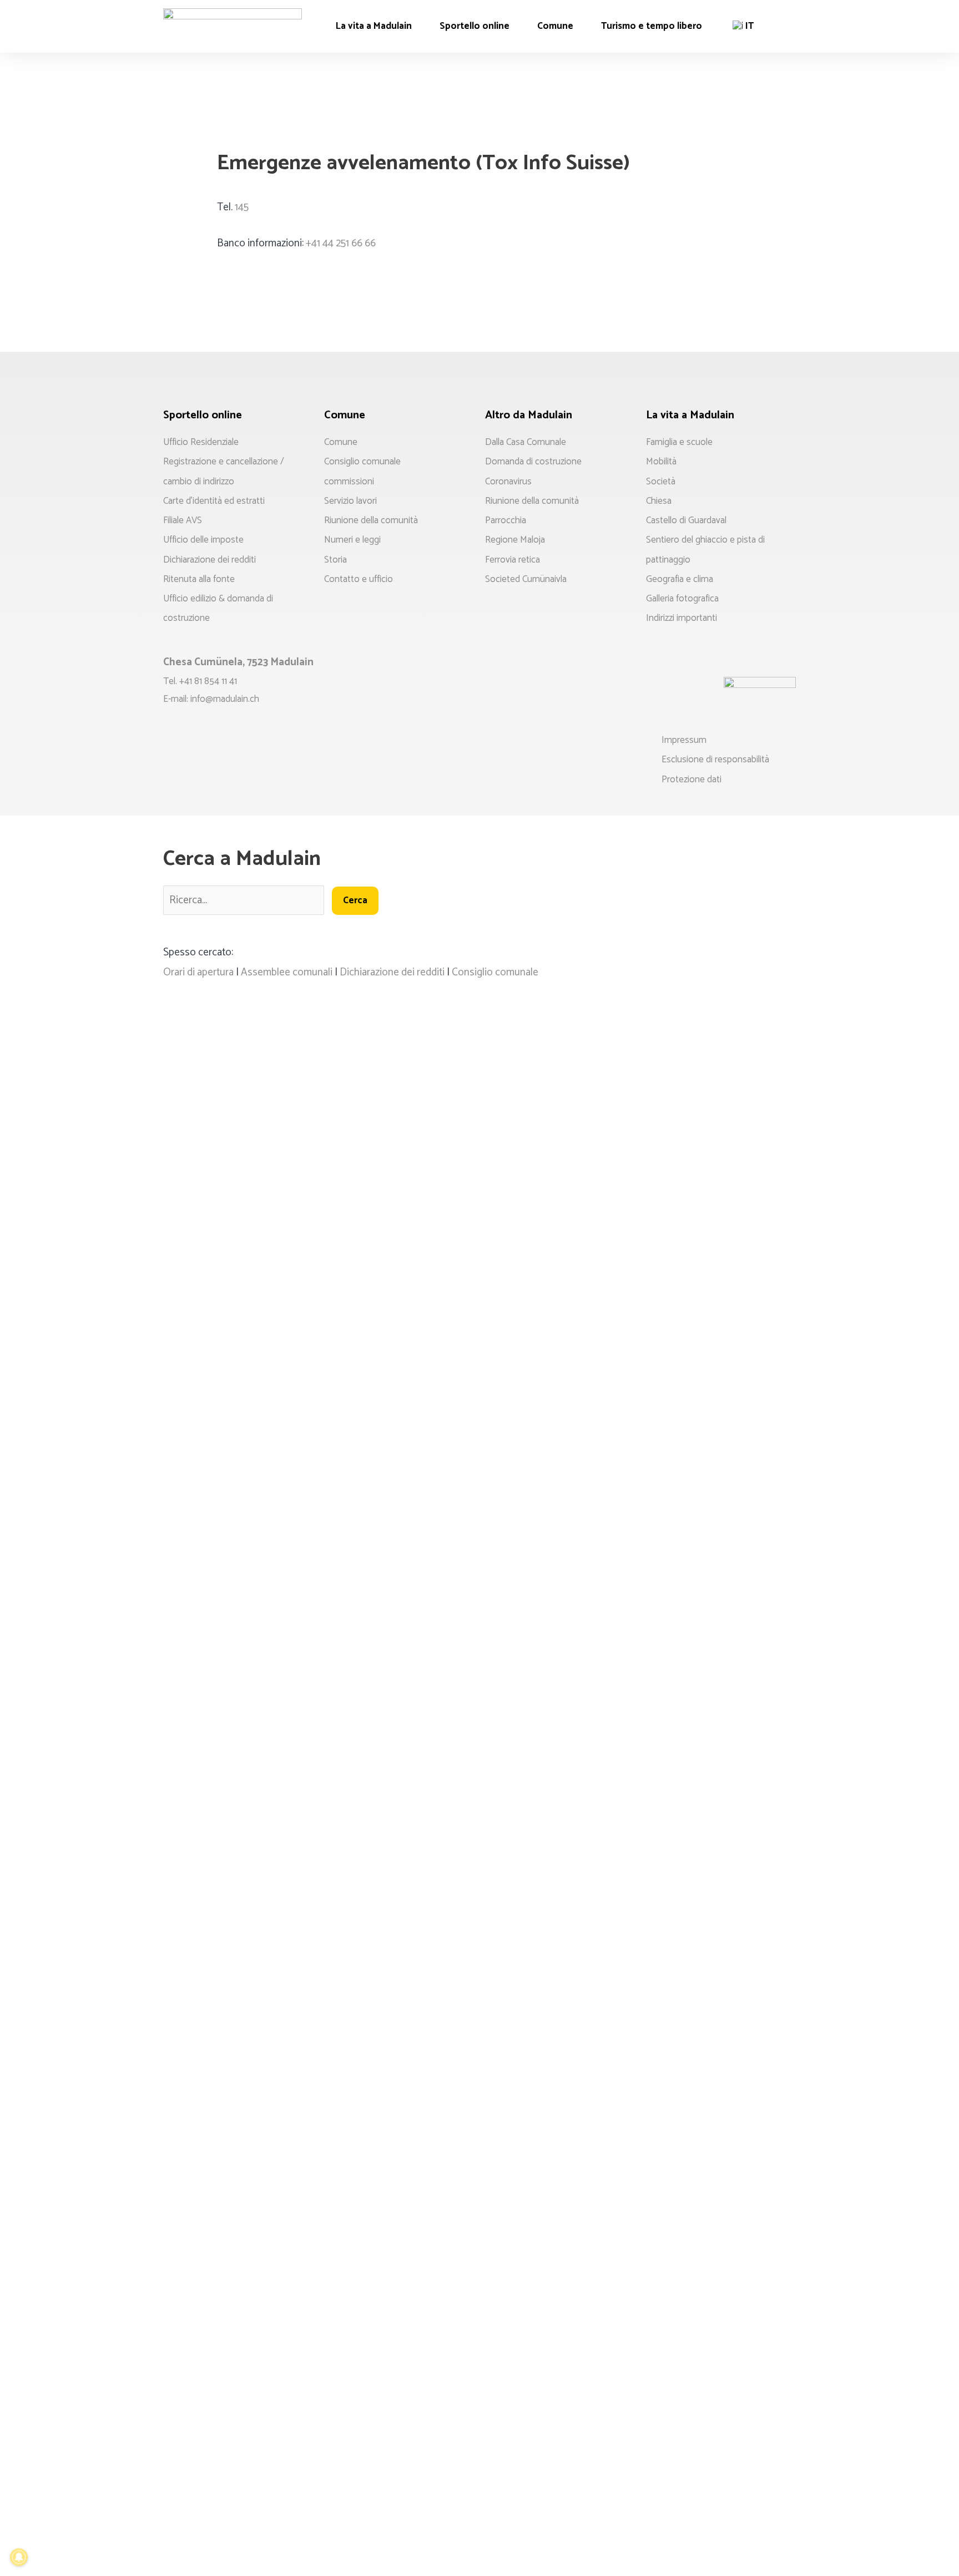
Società (661, 482)
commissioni (349, 482)
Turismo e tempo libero (652, 26)
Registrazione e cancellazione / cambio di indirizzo (224, 471)
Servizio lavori (350, 501)
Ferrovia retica (513, 560)
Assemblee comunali (287, 972)
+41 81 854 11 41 (208, 681)
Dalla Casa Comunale (526, 442)
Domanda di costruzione (533, 462)
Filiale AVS (183, 520)
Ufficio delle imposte (203, 540)
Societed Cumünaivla (526, 579)
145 (242, 207)
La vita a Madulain (374, 26)
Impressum (684, 740)
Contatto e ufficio (359, 579)
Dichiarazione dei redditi (210, 560)
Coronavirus (508, 482)
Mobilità (661, 462)
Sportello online (475, 26)
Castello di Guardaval (686, 520)
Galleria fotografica (682, 599)
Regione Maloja (515, 540)
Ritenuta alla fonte (199, 579)
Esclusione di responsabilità (715, 760)
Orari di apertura (198, 972)
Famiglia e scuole (679, 442)
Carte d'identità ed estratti (214, 501)
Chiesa (659, 501)
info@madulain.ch (225, 699)
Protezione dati (692, 780)
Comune (555, 26)
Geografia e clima (680, 579)
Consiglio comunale (362, 462)
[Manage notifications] (19, 2557)
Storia (335, 560)
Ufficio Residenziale (201, 442)
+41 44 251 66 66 (341, 243)
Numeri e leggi (352, 540)
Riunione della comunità (371, 520)
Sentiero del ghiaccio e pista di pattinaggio (705, 550)
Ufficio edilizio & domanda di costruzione (218, 608)
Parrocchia (506, 520)
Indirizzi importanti (682, 618)
